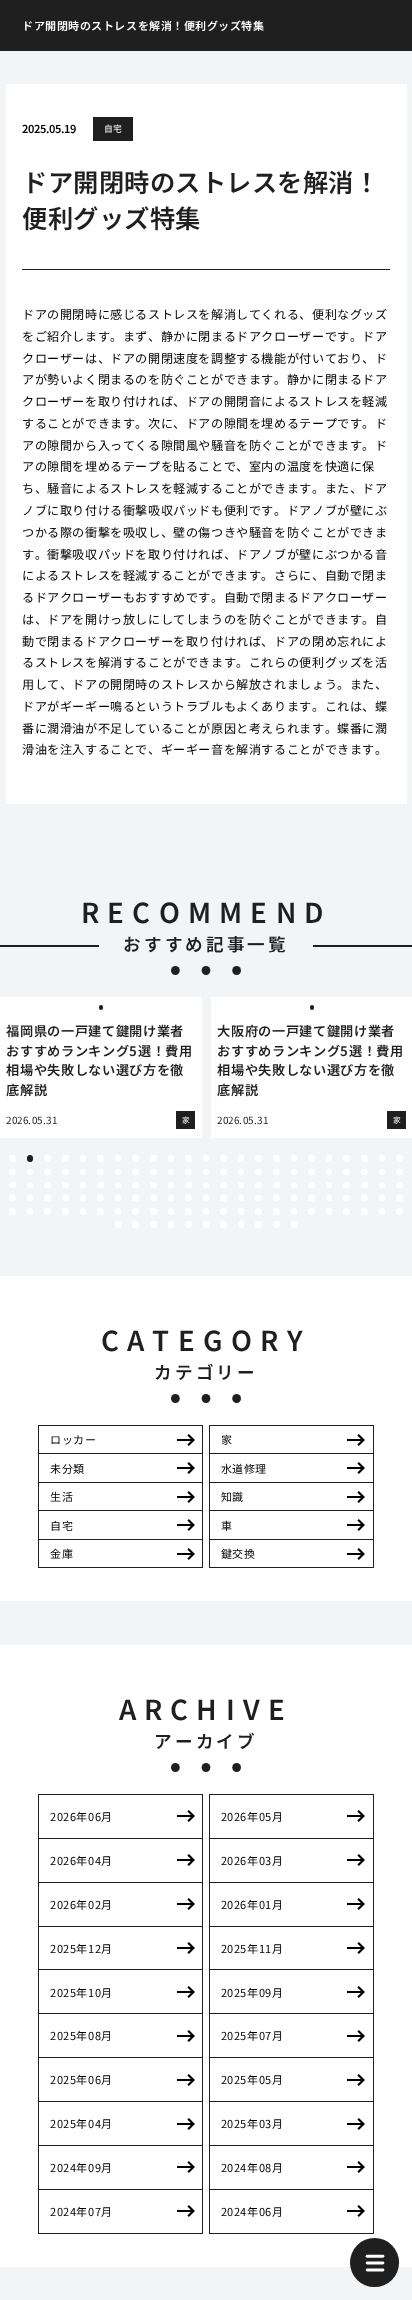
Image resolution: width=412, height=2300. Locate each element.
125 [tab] (276, 1224)
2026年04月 (81, 1860)
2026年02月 (81, 1904)
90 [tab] (364, 1198)
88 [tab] (329, 1198)
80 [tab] (188, 1198)
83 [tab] (241, 1198)
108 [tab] (276, 1211)
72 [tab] (47, 1198)
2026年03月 (252, 1860)
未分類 (67, 1468)
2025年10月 (81, 1992)
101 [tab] (153, 1211)
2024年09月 (81, 2167)
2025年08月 (81, 2035)
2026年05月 (252, 1816)
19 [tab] (329, 1158)
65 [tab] (329, 1185)
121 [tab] (206, 1224)
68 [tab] (382, 1185)
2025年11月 (252, 1948)
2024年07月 (81, 2211)
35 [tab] (206, 1172)
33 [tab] (171, 1172)
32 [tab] (153, 1172)
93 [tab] (12, 1211)
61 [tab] (258, 1185)
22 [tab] (382, 1158)
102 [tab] (171, 1211)
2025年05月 (252, 2079)
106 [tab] (241, 1211)
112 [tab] (346, 1211)
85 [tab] (276, 1198)
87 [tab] (311, 1198)
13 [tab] (223, 1158)
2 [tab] (30, 1158)
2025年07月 (252, 2035)
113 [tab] (364, 1211)
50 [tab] (65, 1185)
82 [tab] (223, 1198)
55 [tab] (153, 1185)
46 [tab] (399, 1172)
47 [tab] (12, 1185)
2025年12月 (81, 1948)
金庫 (61, 1553)
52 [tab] (100, 1185)
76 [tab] (118, 1198)
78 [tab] (153, 1198)
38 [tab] (258, 1172)
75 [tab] (100, 1198)
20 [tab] (346, 1158)
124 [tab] (258, 1224)
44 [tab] (364, 1172)
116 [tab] (118, 1224)
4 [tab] (65, 1158)
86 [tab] (294, 1198)
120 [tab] (188, 1224)
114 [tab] (382, 1211)
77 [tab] (135, 1198)
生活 (61, 1496)
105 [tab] (223, 1211)
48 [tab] (30, 1185)
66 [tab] (346, 1185)
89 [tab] (346, 1198)
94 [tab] (30, 1211)
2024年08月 (252, 2167)
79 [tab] (171, 1198)
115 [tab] (399, 1211)
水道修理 (244, 1468)
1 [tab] (12, 1158)
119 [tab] (171, 1224)
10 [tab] (171, 1158)
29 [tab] (100, 1172)
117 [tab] (135, 1224)
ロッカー (73, 1439)
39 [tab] (276, 1172)
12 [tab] (206, 1158)
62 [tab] (276, 1185)
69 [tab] (399, 1185)
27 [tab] (65, 1172)
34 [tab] (188, 1172)
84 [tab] (258, 1198)
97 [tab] (83, 1211)
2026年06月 (81, 1816)
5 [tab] (83, 1158)
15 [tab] (258, 1158)
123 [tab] (241, 1224)
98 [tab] (100, 1211)
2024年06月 (252, 2211)
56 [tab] (171, 1185)
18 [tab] (311, 1158)
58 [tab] (206, 1185)
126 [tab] (294, 1224)
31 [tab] (135, 1172)
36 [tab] (223, 1172)
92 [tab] (399, 1198)
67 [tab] (364, 1185)
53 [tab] (118, 1185)
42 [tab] (329, 1172)
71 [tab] (30, 1198)
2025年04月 (81, 2123)
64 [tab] (311, 1185)
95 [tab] (47, 1211)
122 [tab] (223, 1224)
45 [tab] (382, 1172)
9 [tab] (153, 1158)
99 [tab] (118, 1211)
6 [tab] (100, 1158)
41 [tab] (311, 1172)
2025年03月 (252, 2123)
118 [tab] (153, 1224)
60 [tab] (241, 1185)
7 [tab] (118, 1158)
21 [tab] (364, 1158)
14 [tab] (241, 1158)
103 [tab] (188, 1211)
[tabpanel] (101, 1067)
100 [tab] (135, 1211)
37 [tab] (241, 1172)
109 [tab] (294, 1211)
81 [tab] (206, 1198)
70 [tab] (12, 1198)
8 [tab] (136, 1158)
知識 (232, 1496)
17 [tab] (294, 1158)
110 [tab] (311, 1211)
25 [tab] (30, 1172)
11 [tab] (188, 1158)
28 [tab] (83, 1172)
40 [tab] (294, 1172)
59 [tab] (223, 1185)
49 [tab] (47, 1185)
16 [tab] (276, 1158)
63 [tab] (294, 1185)
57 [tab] (188, 1185)
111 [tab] (329, 1211)
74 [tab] (83, 1198)
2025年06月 (81, 2079)
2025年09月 (252, 1992)
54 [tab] (135, 1185)
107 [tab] (258, 1211)
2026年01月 (252, 1904)
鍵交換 (238, 1553)
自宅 (113, 128)
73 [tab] (65, 1198)
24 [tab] (12, 1172)
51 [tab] (83, 1185)
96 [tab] (65, 1211)
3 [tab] (48, 1158)
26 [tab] (47, 1172)
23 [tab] (399, 1158)
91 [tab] (382, 1198)
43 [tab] (346, 1172)
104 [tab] (206, 1211)
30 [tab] (118, 1172)
